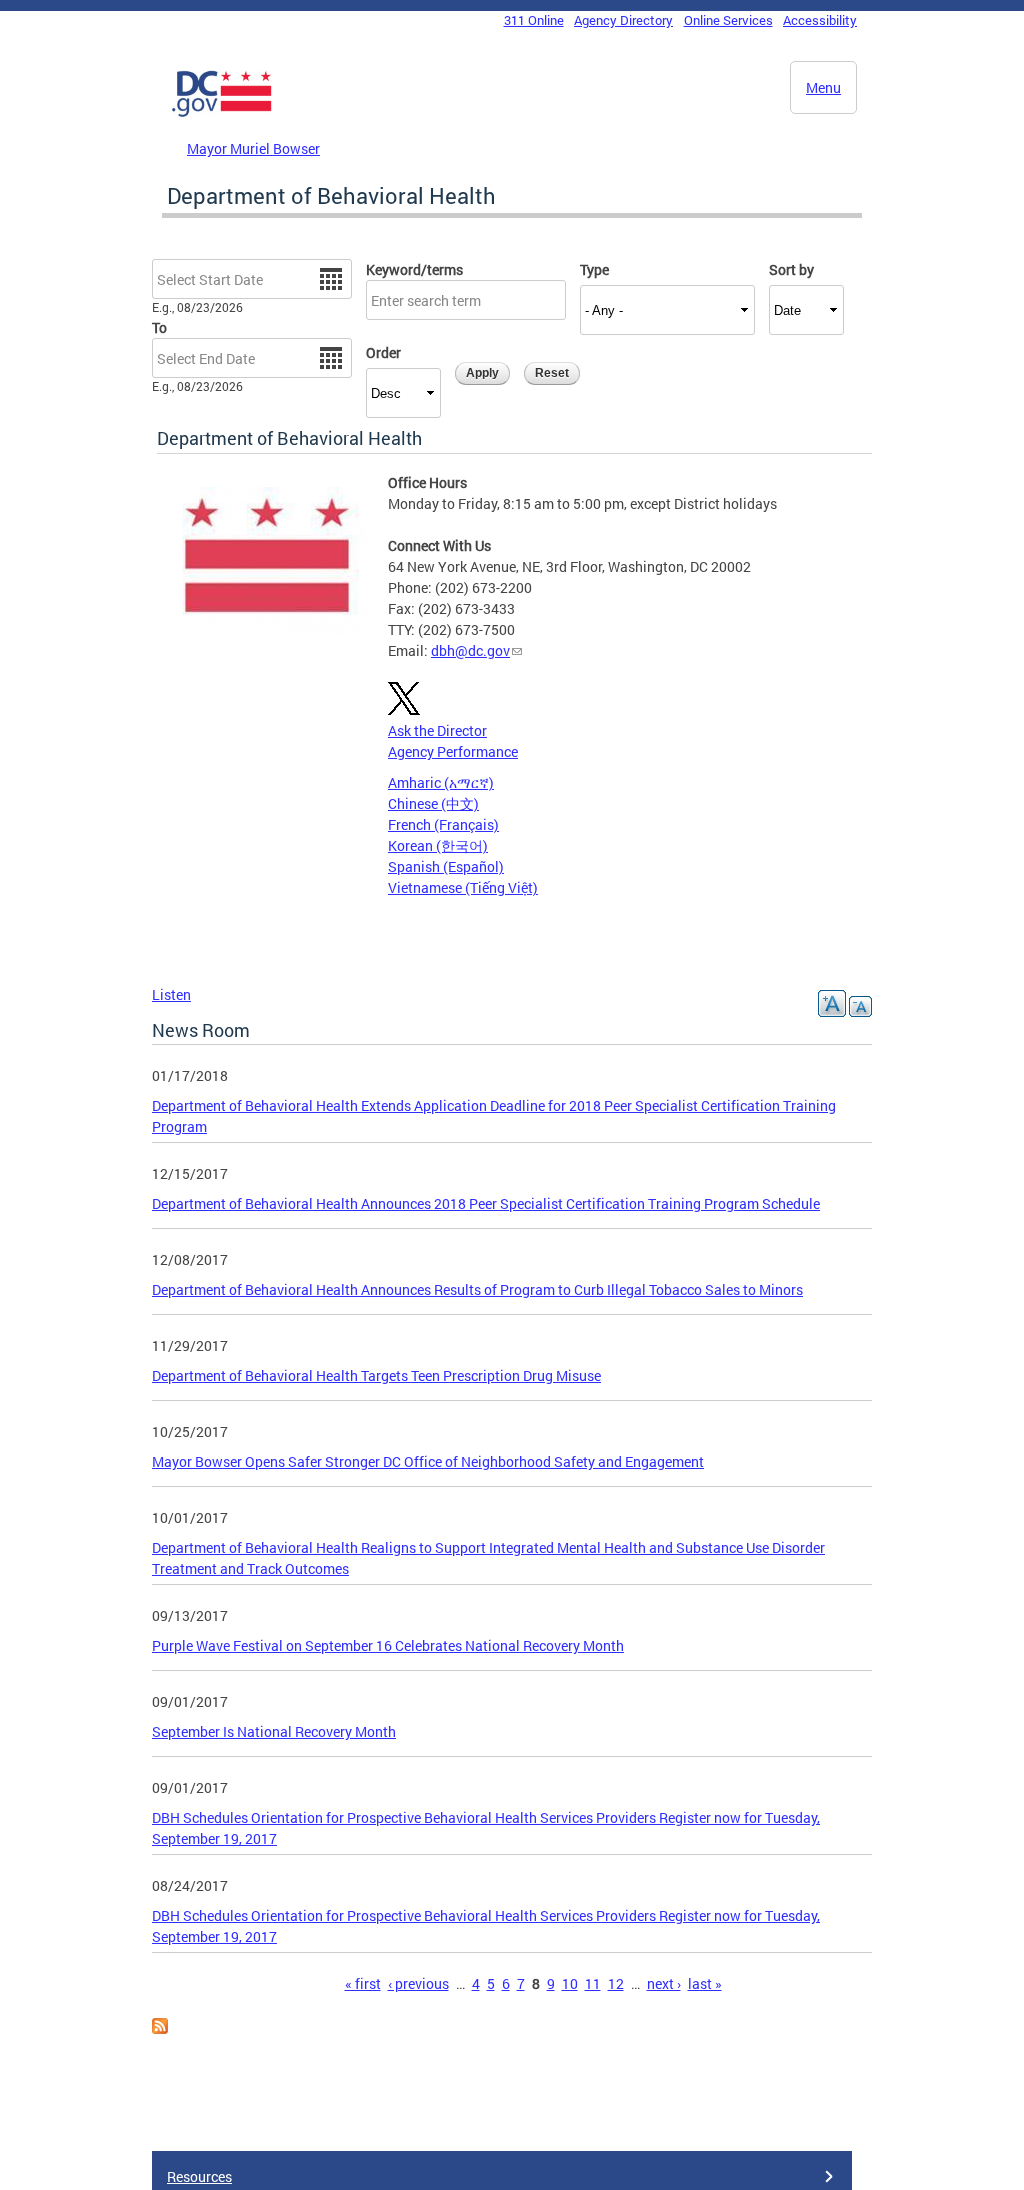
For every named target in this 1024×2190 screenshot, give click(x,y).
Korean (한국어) (438, 845)
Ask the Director (437, 730)
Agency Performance (453, 751)
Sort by (791, 269)
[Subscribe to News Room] (160, 2028)
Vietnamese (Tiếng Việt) (463, 887)
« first (363, 1983)
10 (570, 1983)
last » (705, 1983)
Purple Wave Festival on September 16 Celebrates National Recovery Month (388, 1645)
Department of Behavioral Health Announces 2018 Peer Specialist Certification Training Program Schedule (486, 1203)
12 (616, 1983)
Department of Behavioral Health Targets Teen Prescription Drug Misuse (376, 1375)
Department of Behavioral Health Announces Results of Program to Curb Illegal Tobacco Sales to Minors (477, 1289)
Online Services (728, 20)
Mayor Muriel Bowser (253, 148)
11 (593, 1983)
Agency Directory (623, 20)
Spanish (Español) (446, 866)
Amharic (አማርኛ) (441, 782)
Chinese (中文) (433, 803)
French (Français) (443, 824)
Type (594, 269)
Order (383, 352)
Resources (199, 2176)
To (159, 327)
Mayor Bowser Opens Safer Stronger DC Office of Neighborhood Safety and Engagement (428, 1461)
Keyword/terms (414, 269)
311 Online (534, 20)
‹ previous (418, 1983)
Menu (823, 87)
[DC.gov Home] (222, 113)
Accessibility (820, 20)
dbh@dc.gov (470, 650)
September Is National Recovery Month (274, 1731)
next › (664, 1983)
